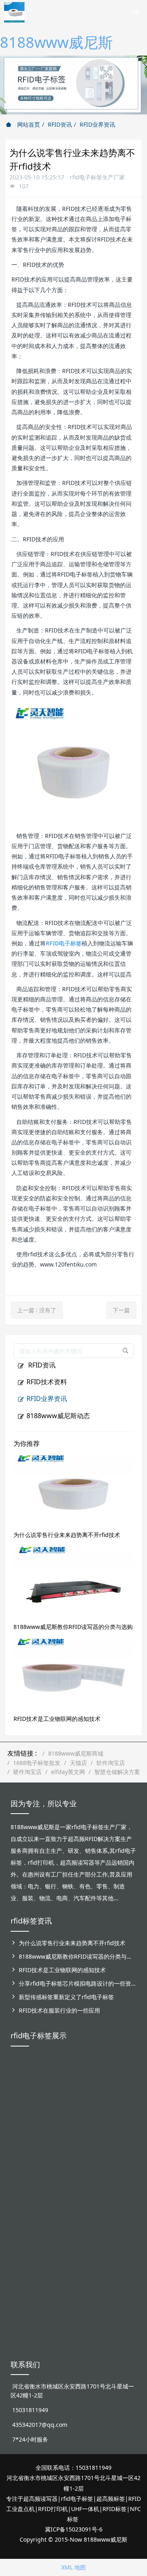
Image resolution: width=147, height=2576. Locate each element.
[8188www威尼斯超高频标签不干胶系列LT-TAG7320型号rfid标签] (49, 2099)
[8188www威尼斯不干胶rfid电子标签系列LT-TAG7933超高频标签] (49, 2301)
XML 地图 (73, 2567)
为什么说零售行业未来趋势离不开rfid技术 (67, 1535)
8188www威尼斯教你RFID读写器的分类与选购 (73, 1627)
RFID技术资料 (47, 1382)
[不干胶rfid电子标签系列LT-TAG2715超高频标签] (99, 2195)
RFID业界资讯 (97, 124)
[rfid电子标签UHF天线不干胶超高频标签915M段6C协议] (23, 2292)
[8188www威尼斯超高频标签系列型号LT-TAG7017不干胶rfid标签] (124, 2204)
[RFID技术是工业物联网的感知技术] (73, 1672)
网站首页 (28, 124)
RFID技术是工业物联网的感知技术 (57, 1719)
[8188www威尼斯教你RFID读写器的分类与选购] (73, 1580)
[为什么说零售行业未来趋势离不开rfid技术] (73, 1488)
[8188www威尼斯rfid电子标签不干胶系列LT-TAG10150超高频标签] (49, 2209)
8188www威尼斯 (56, 42)
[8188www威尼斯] (14, 10)
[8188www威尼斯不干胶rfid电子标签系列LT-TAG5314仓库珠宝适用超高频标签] (99, 2108)
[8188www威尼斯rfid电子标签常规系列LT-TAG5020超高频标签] (124, 2094)
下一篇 (121, 1310)
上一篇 (37, 1310)
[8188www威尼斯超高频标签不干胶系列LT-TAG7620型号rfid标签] (23, 2099)
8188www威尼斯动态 (58, 1416)
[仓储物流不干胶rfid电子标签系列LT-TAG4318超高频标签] (73, 2204)
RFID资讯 (60, 124)
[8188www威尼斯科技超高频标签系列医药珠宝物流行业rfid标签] (73, 2099)
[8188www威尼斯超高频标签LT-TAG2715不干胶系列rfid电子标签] (23, 2209)
